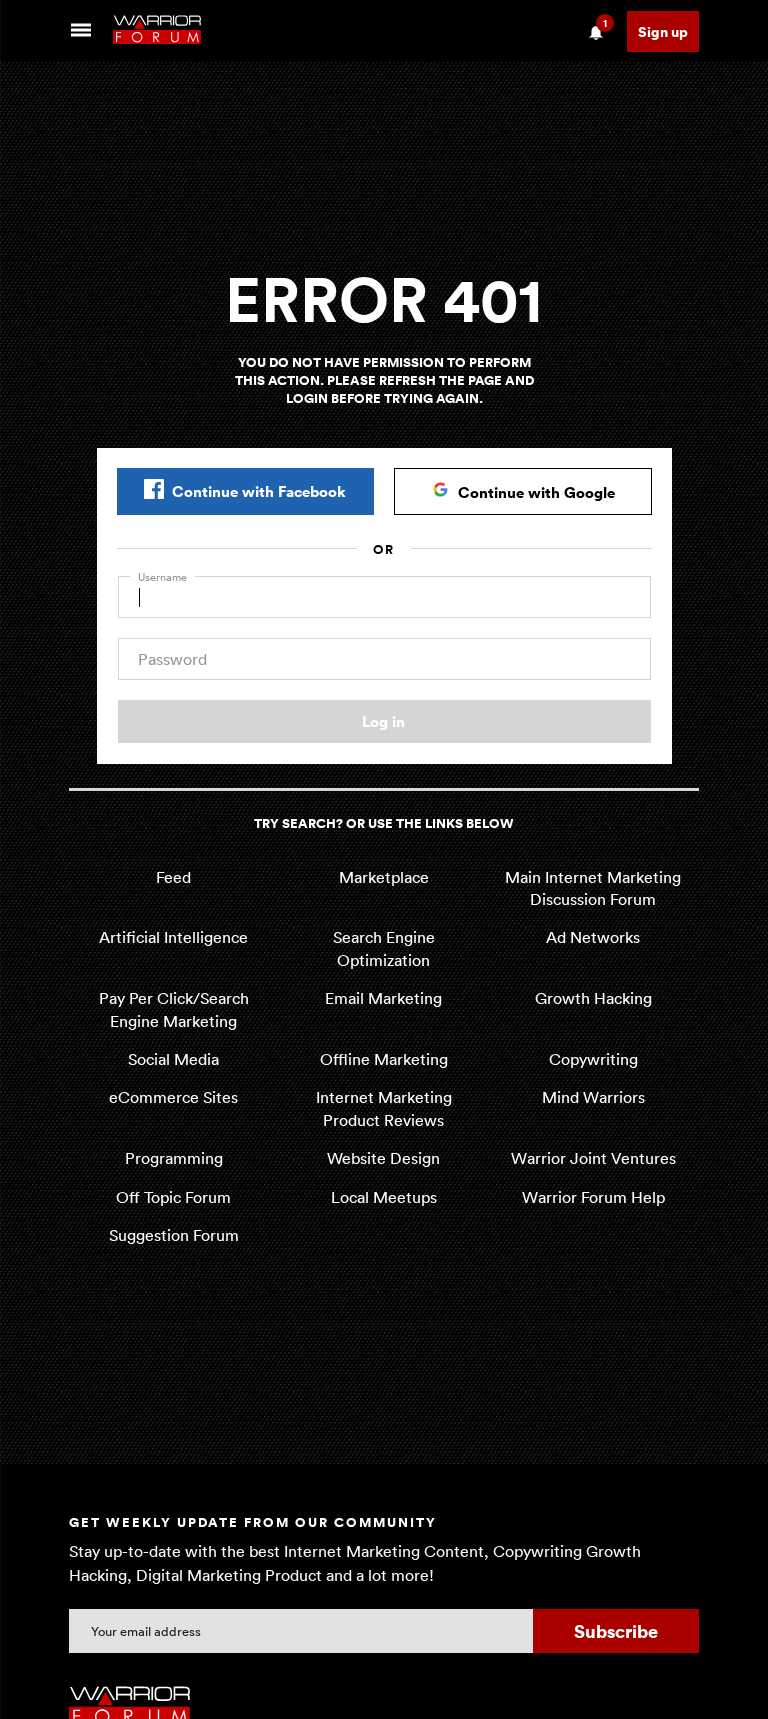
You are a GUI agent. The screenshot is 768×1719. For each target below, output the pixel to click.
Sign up (663, 31)
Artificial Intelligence (173, 937)
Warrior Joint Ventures (593, 1158)
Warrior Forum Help (593, 1197)
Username (162, 576)
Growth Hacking (593, 998)
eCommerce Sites (173, 1097)
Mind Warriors (593, 1097)
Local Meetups (384, 1197)
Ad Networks (593, 937)
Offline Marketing (384, 1059)
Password (172, 659)
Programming (174, 1158)
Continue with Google (536, 492)
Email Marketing (383, 998)
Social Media (173, 1059)
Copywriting (593, 1059)
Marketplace (384, 877)
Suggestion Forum (174, 1235)
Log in (383, 721)
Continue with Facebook (259, 491)
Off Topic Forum (173, 1197)
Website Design (383, 1158)
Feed (173, 877)
